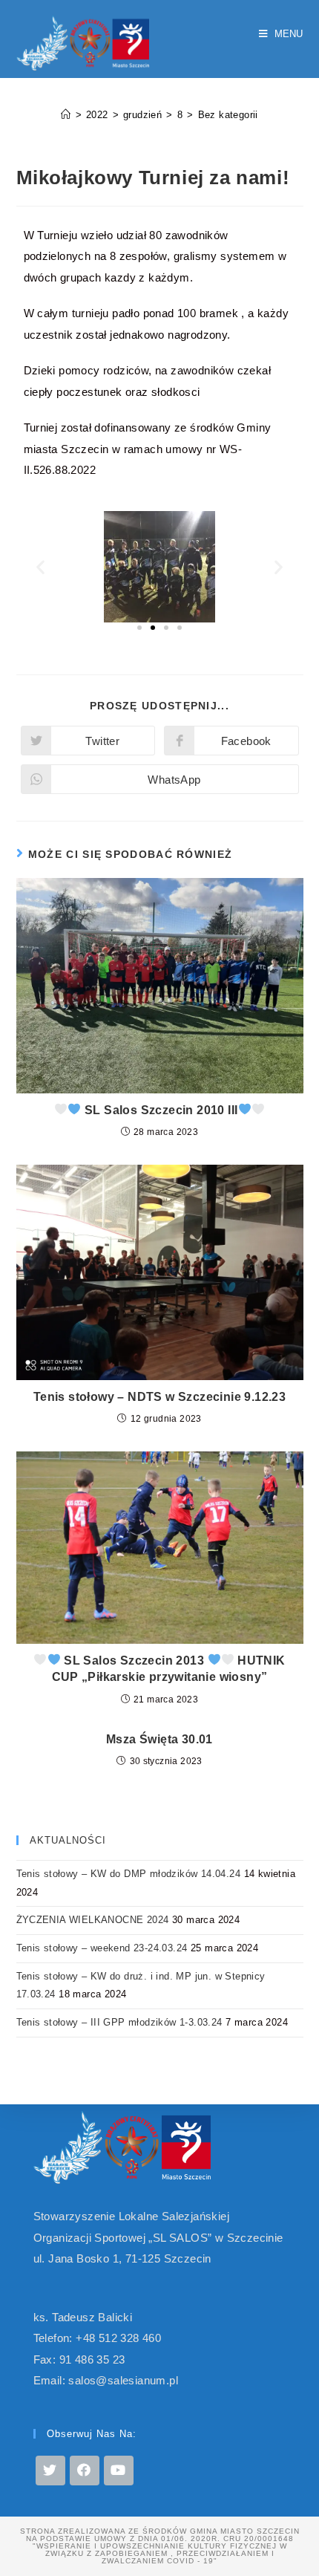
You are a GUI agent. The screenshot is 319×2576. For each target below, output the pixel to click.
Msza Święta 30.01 (159, 1739)
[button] (40, 566)
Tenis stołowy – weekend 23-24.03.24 (102, 1948)
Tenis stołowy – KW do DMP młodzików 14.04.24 (129, 1874)
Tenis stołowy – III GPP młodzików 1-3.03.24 (119, 2022)
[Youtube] (119, 2471)
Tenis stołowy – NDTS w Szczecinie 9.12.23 (159, 1397)
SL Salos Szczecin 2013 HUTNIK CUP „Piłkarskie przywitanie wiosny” (169, 1669)
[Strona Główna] (66, 115)
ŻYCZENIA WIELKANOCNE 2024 (93, 1920)
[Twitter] (50, 2471)
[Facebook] (85, 2471)
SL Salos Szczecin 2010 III (160, 1110)
